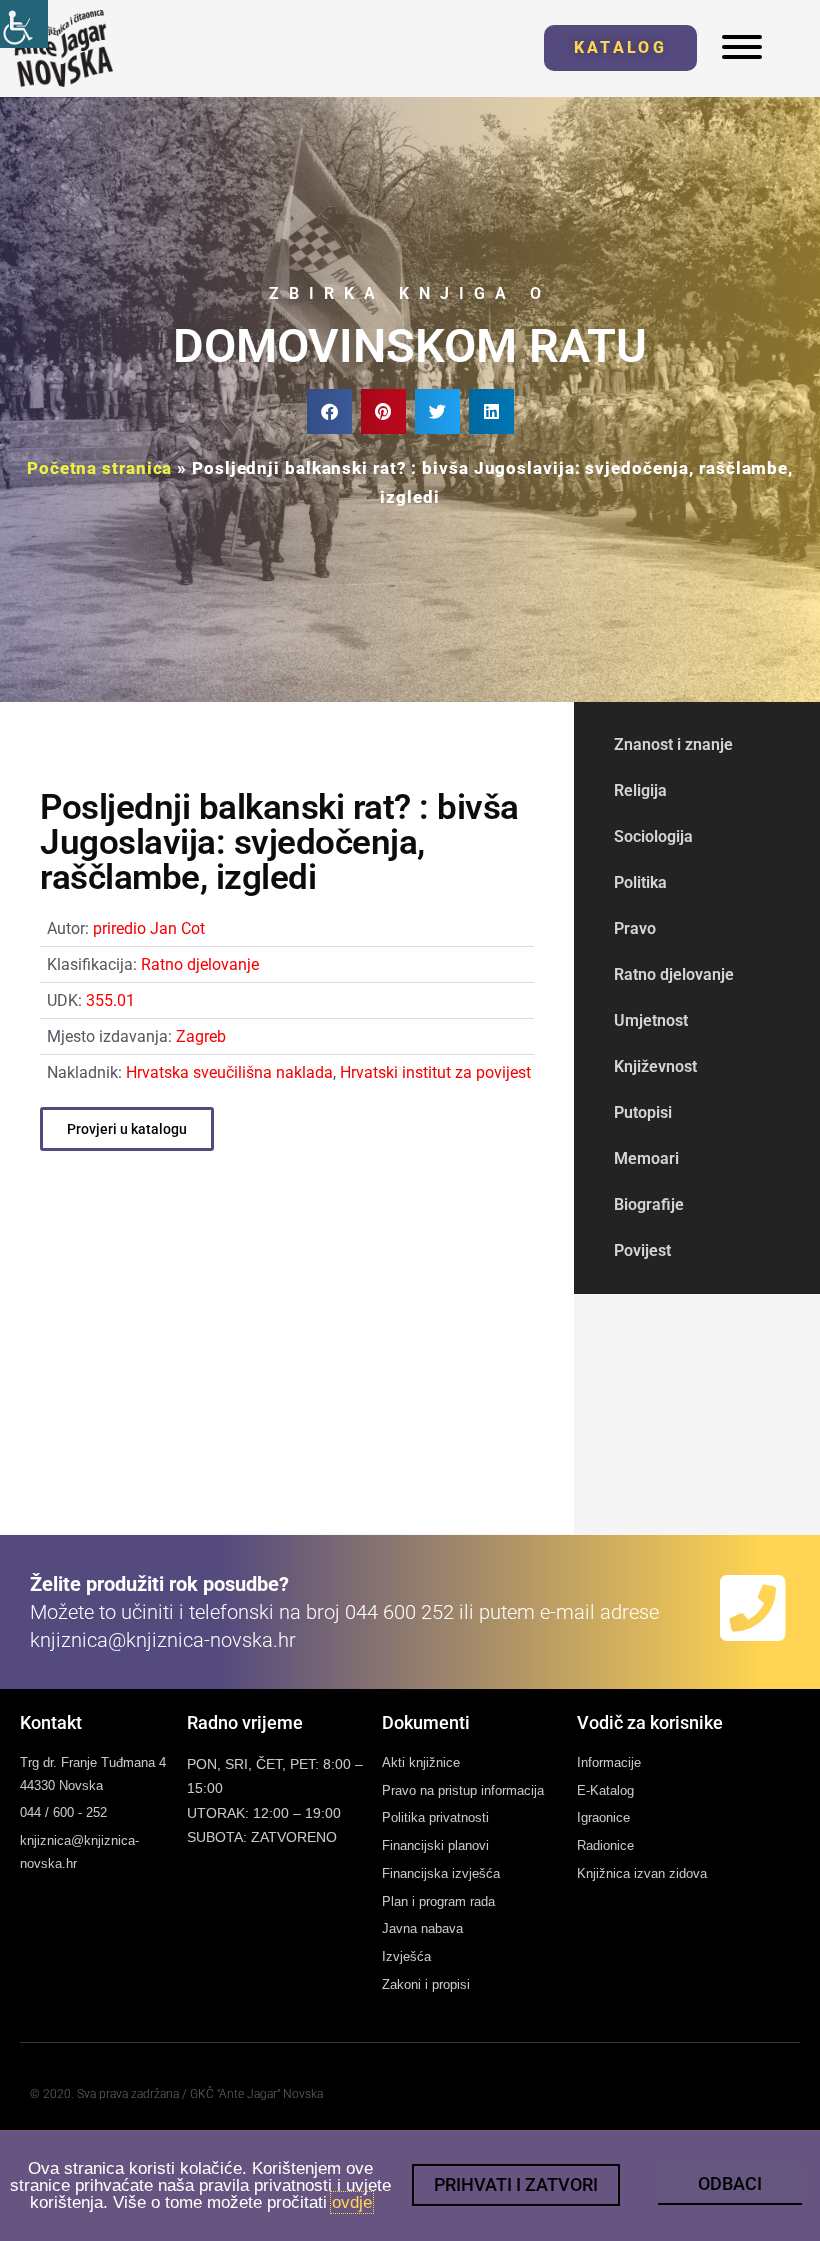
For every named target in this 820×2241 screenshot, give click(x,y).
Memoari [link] (646, 1158)
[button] (329, 411)
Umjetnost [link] (651, 1020)
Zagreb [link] (201, 1036)
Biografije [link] (649, 1204)
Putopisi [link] (643, 1112)
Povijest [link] (642, 1250)
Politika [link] (640, 882)
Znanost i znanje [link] (673, 744)
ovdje (352, 2202)
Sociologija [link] (653, 836)
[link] (24, 24)
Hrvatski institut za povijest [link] (435, 1072)
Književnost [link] (655, 1066)
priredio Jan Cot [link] (149, 928)
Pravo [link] (635, 928)
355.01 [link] (110, 1000)
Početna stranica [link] (99, 468)
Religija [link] (640, 790)
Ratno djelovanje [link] (200, 964)
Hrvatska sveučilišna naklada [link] (229, 1072)
